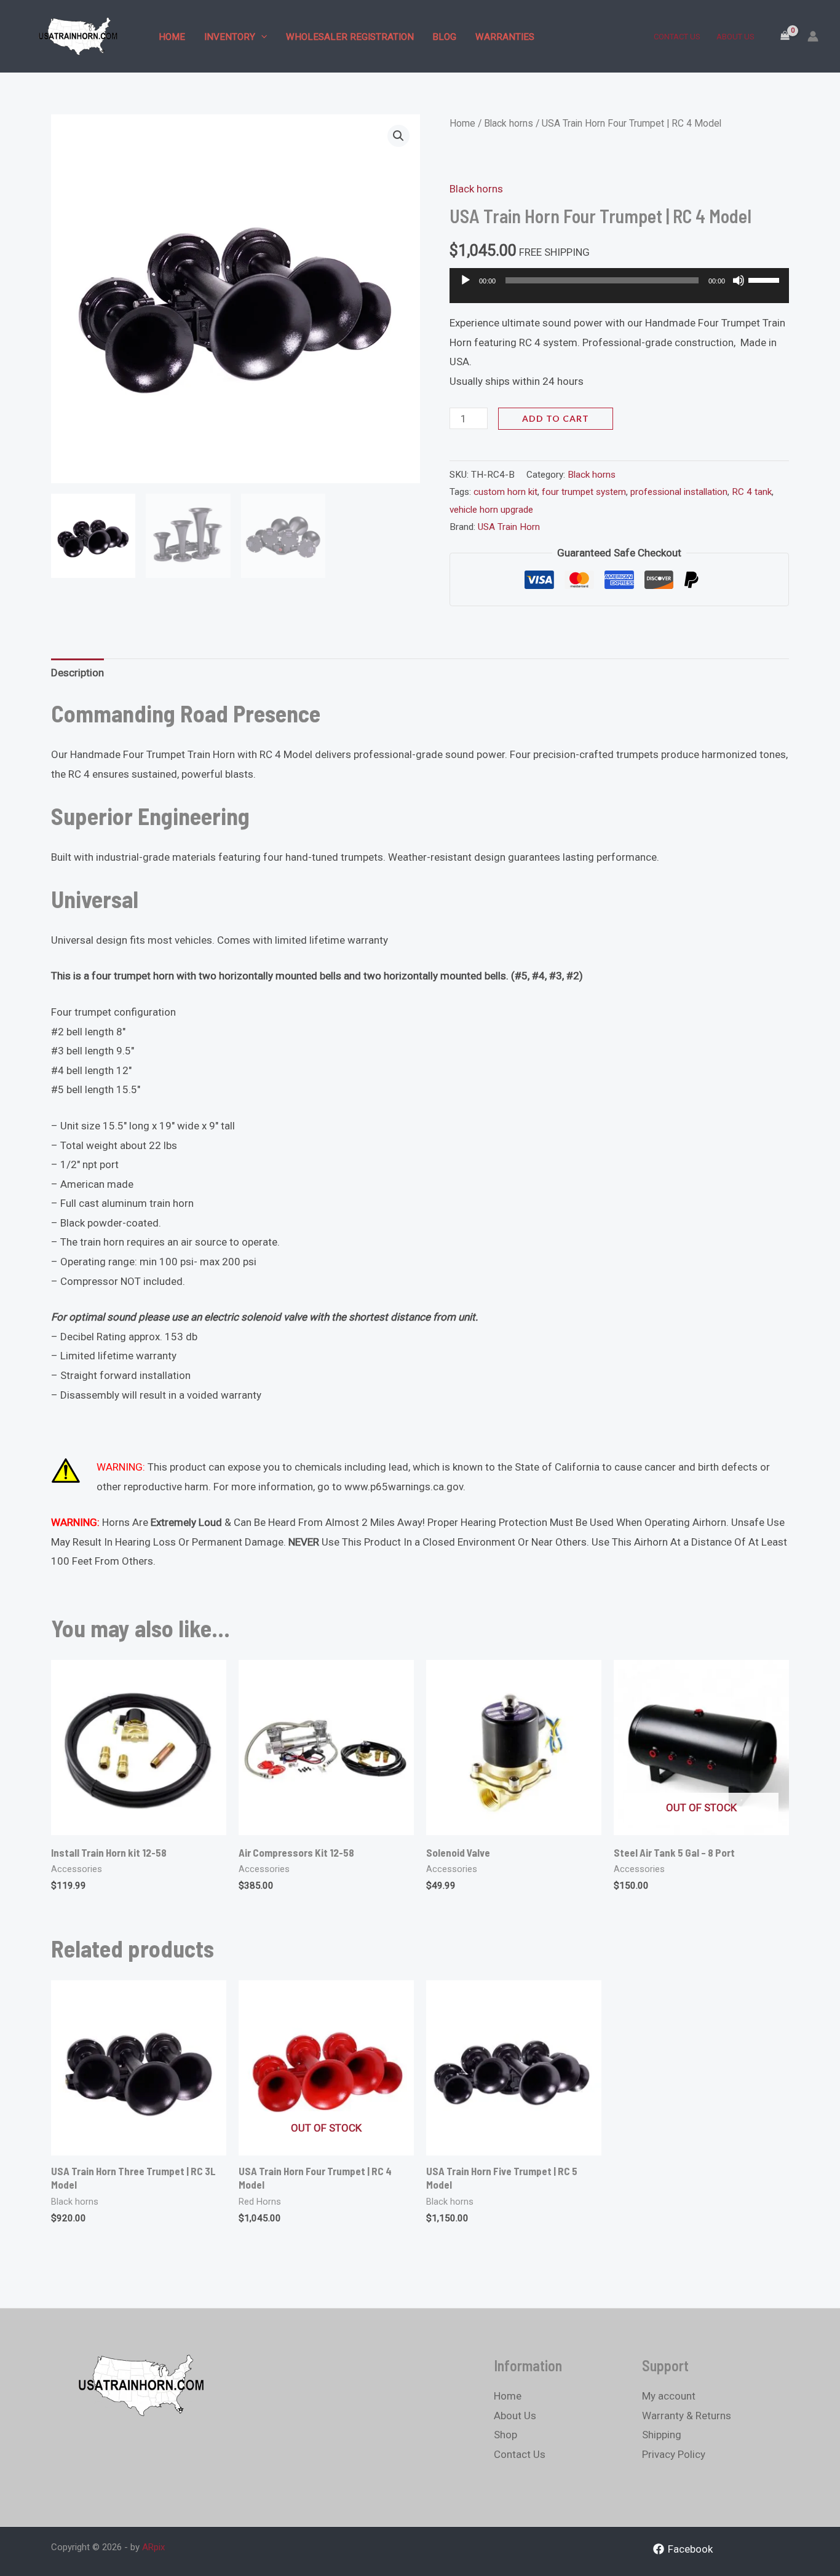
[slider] (766, 279)
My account (669, 2396)
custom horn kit (505, 492)
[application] (619, 291)
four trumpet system (584, 492)
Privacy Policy (674, 2454)
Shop (505, 2435)
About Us (735, 37)
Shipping (662, 2435)
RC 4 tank (752, 492)
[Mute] (739, 280)
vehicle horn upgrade (491, 510)
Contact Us (677, 37)
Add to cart (556, 418)
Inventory (230, 37)
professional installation (679, 492)
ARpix (153, 2547)
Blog (444, 37)
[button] (261, 37)
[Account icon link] (813, 36)
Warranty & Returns (687, 2416)
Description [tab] (77, 673)
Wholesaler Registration (350, 37)
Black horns (509, 123)
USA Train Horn (509, 527)
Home (172, 37)
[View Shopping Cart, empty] (785, 36)
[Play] (466, 280)
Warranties (505, 37)
